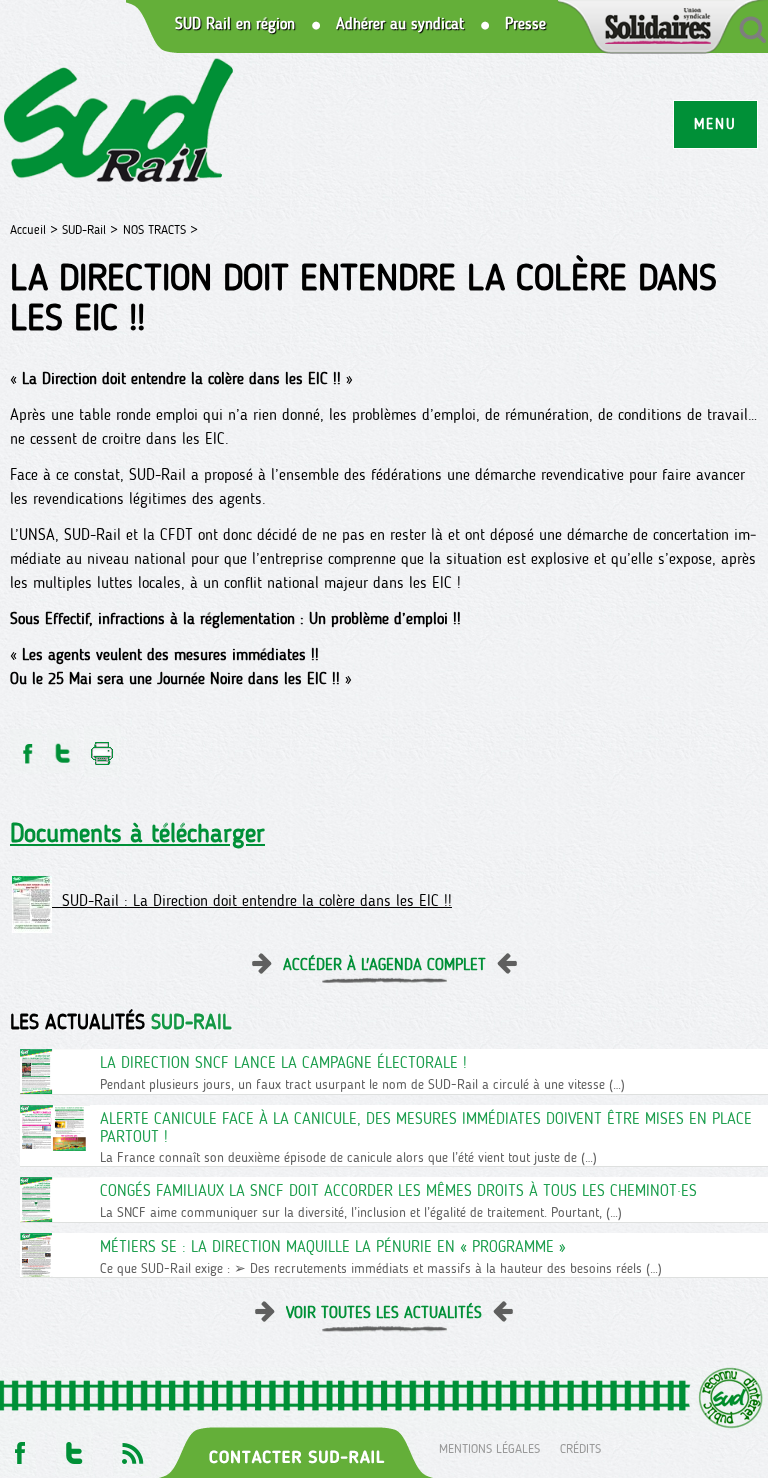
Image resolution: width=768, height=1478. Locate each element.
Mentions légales (489, 1447)
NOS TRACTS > (160, 229)
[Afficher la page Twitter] (74, 1447)
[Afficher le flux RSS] (132, 1447)
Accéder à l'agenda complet (384, 964)
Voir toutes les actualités (384, 1312)
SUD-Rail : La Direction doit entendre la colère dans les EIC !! (252, 900)
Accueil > (36, 229)
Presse (525, 24)
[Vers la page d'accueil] (119, 123)
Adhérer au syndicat (400, 24)
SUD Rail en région (235, 24)
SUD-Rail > (90, 229)
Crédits (580, 1447)
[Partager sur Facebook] (26, 747)
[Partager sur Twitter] (63, 747)
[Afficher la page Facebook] (18, 1447)
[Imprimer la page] (102, 747)
